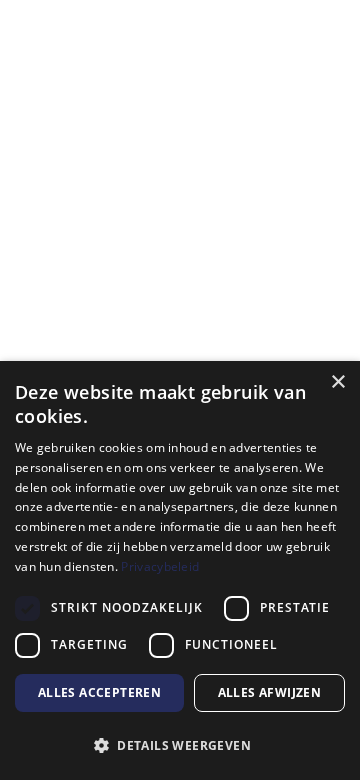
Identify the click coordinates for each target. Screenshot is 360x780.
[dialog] (180, 570)
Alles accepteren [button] (99, 692)
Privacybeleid (160, 566)
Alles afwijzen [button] (270, 692)
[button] (180, 745)
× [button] (337, 382)
